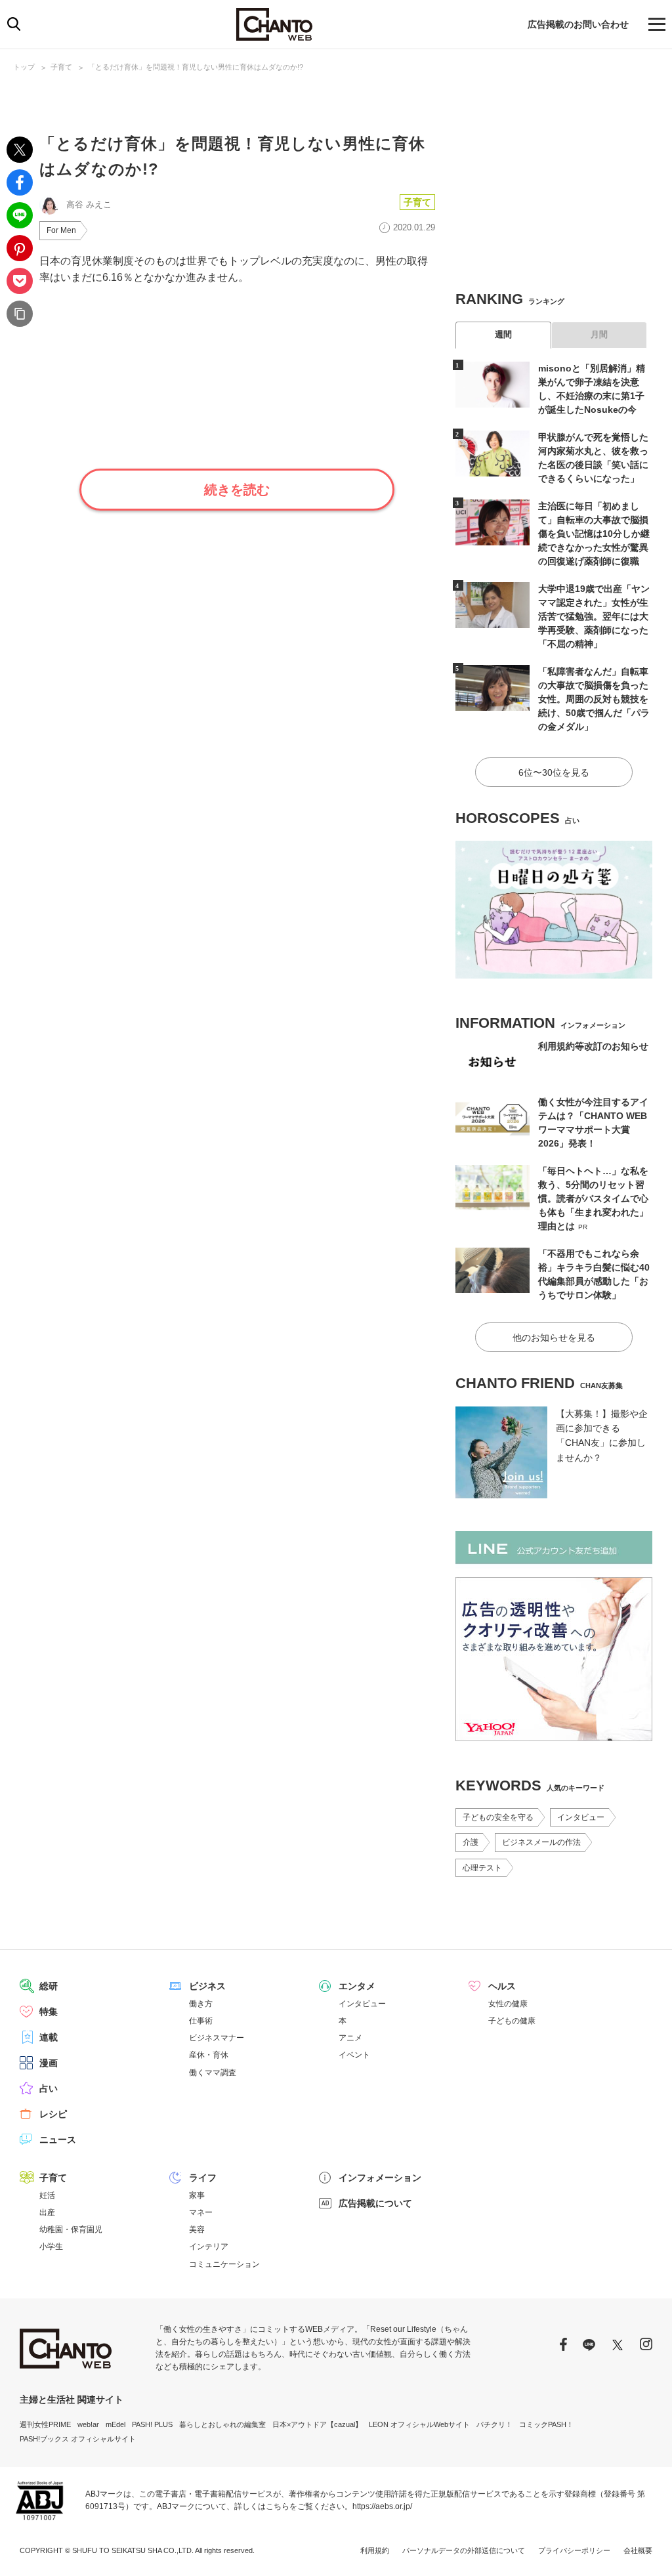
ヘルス (502, 1986)
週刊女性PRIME (45, 2424)
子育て (61, 67)
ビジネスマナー (217, 2038)
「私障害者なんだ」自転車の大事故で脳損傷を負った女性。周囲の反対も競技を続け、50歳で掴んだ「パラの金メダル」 (594, 699)
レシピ (53, 2114)
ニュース (58, 2140)
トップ (24, 67)
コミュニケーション (224, 2264)
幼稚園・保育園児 (71, 2229)
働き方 (201, 2004)
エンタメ (357, 1986)
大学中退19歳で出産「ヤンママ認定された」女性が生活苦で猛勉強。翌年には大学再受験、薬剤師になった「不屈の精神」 (594, 616)
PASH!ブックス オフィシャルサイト (78, 2439)
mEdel (115, 2424)
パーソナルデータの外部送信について (464, 2550)
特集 (49, 2012)
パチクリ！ (494, 2424)
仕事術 (201, 2021)
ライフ (203, 2178)
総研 (49, 1986)
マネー (201, 2212)
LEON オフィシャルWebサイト (419, 2424)
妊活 (47, 2195)
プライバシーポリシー (574, 2550)
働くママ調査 (213, 2073)
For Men (61, 230)
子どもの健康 (512, 2021)
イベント (354, 2055)
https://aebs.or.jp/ (382, 2506)
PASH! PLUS (152, 2424)
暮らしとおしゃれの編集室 (222, 2424)
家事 (197, 2195)
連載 (49, 2037)
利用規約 (375, 2550)
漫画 (49, 2063)
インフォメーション (380, 2178)
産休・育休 (209, 2055)
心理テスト (482, 1868)
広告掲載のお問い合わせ (578, 24)
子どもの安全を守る (498, 1817)
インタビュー (581, 1817)
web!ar (88, 2424)
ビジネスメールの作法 (541, 1842)
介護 (471, 1842)
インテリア (209, 2247)
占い (49, 2088)
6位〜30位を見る (554, 772)
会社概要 (638, 2550)
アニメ (350, 2038)
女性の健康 (508, 2004)
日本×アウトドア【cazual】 (317, 2424)
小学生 (51, 2247)
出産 (47, 2212)
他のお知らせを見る (554, 1338)
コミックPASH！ (546, 2424)
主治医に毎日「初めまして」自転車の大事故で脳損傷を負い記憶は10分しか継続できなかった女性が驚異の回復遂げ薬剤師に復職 (594, 534)
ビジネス (207, 1986)
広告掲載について (375, 2203)
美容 (197, 2229)
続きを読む (237, 490)
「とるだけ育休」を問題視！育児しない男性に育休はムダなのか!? (196, 67)
